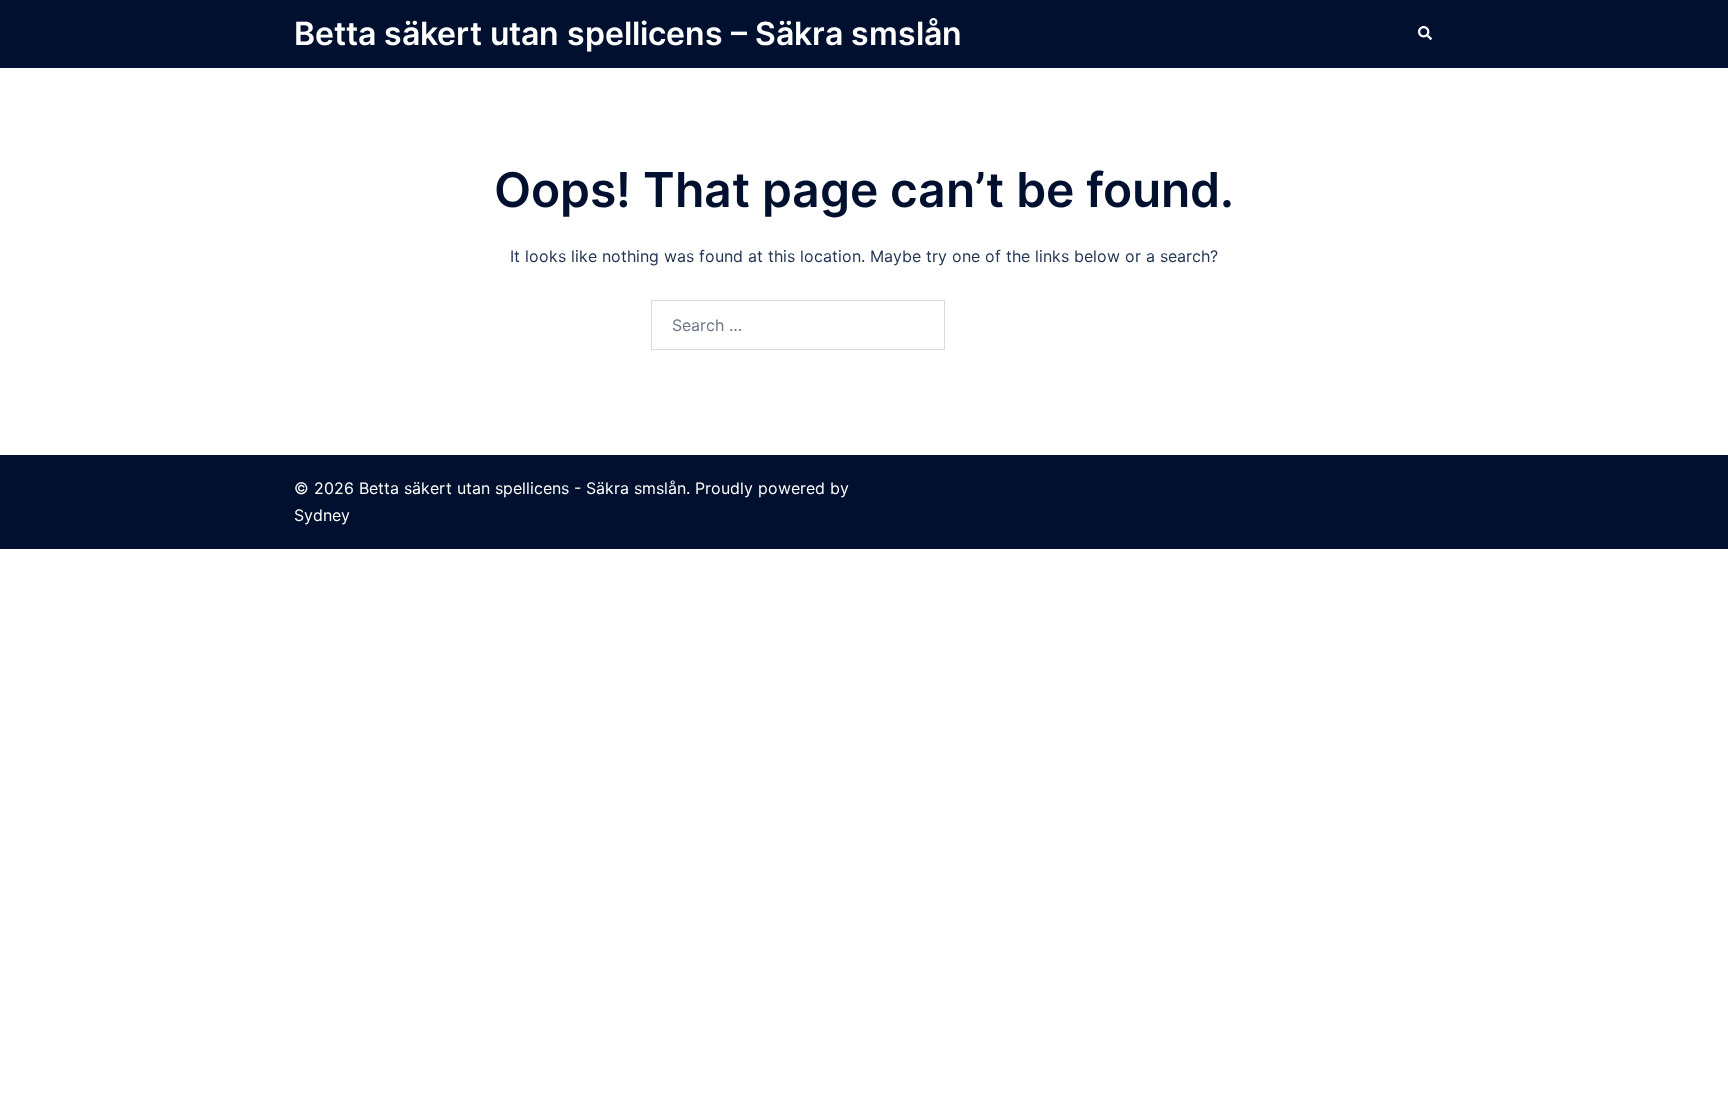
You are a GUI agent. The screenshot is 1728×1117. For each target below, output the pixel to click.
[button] (1426, 34)
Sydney (322, 515)
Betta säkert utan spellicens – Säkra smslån (628, 33)
